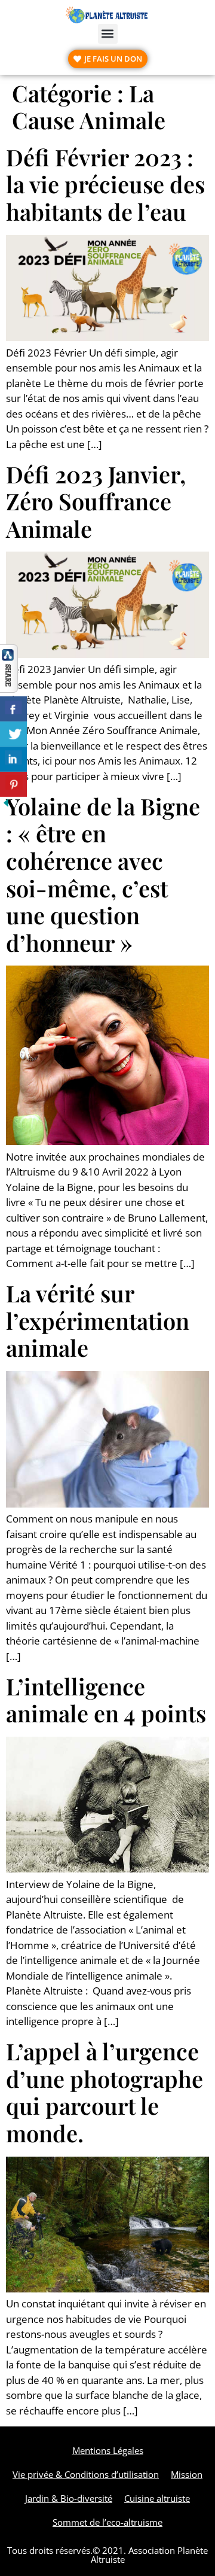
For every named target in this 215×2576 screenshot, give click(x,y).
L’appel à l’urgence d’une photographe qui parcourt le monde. (105, 2092)
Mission (187, 2474)
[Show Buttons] (9, 689)
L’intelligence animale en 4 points (106, 1700)
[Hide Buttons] (6, 805)
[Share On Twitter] (13, 734)
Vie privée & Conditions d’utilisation (86, 2474)
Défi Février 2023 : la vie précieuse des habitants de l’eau (105, 184)
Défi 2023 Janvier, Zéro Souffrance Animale (96, 501)
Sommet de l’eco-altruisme (107, 2522)
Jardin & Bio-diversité (69, 2498)
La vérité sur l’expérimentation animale (98, 1320)
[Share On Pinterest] (13, 784)
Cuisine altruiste (157, 2498)
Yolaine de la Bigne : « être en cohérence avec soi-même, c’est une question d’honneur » (103, 874)
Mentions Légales (108, 2450)
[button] (108, 34)
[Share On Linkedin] (13, 759)
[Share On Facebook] (13, 709)
